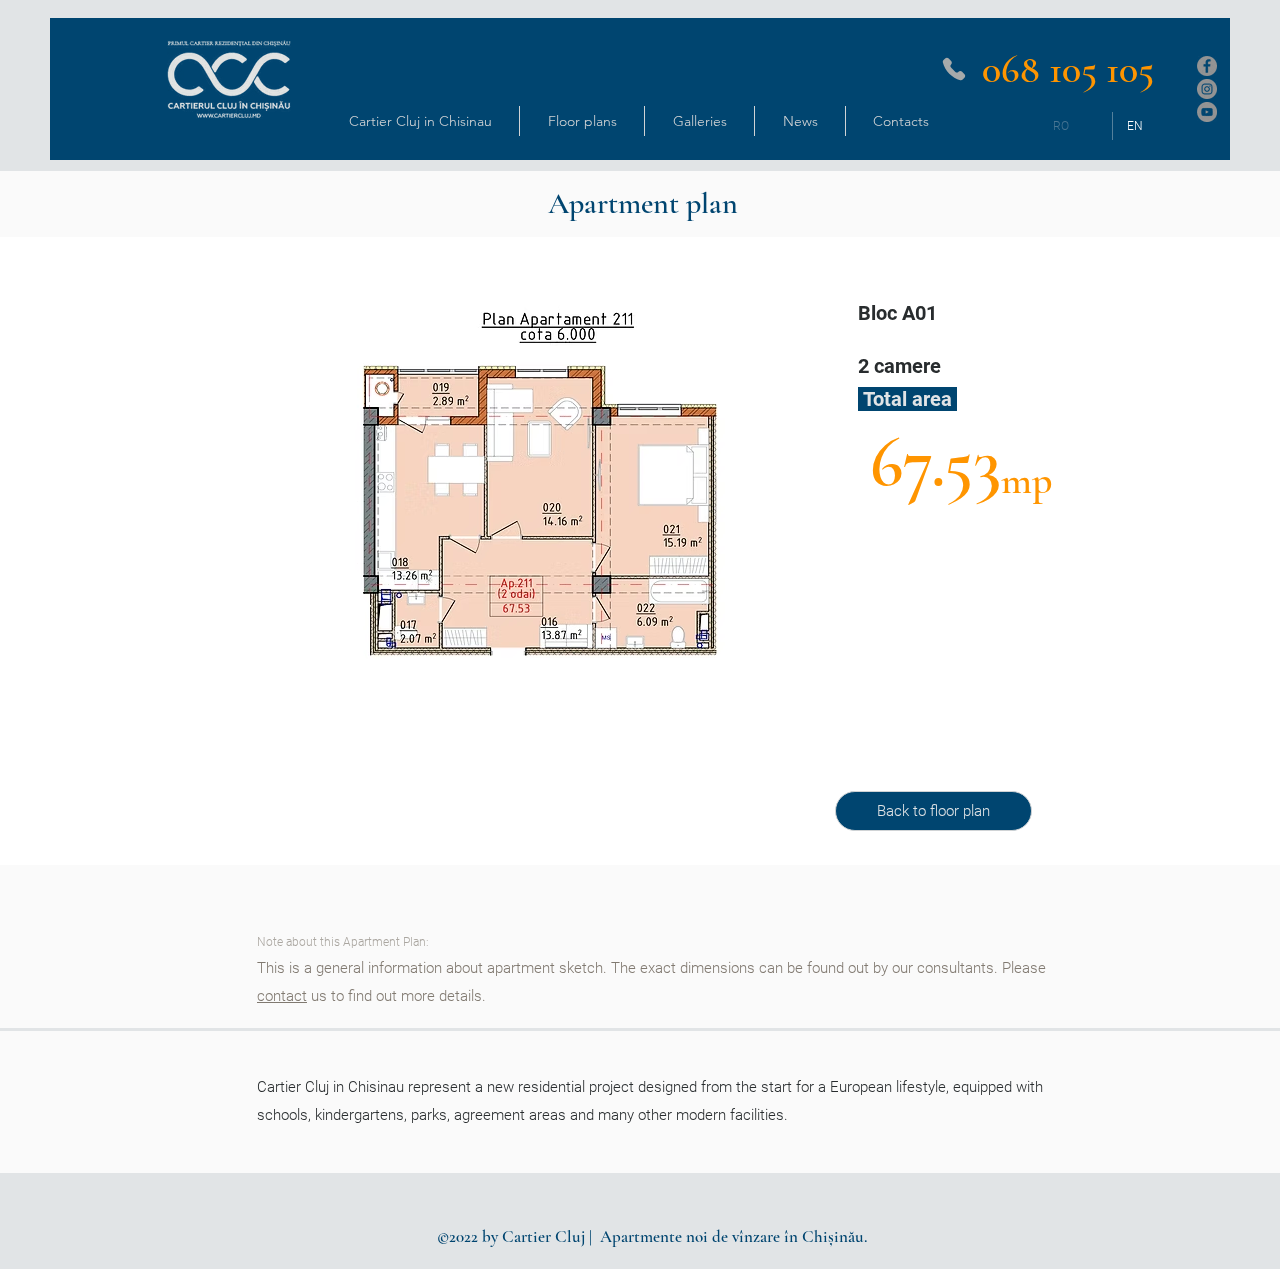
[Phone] (954, 69)
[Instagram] (1207, 89)
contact (282, 996)
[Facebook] (1207, 66)
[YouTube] (1207, 112)
